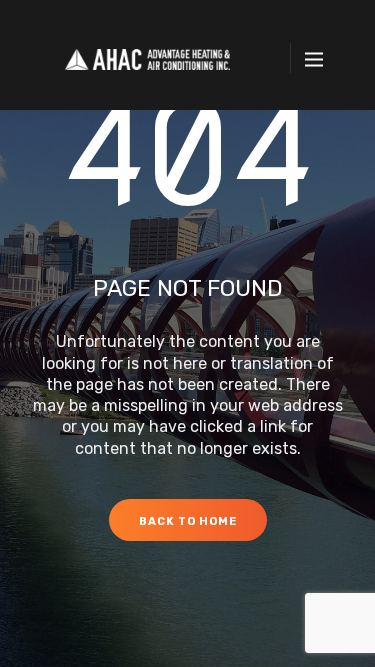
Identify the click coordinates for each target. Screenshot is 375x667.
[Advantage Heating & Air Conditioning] (148, 58)
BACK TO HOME (188, 521)
